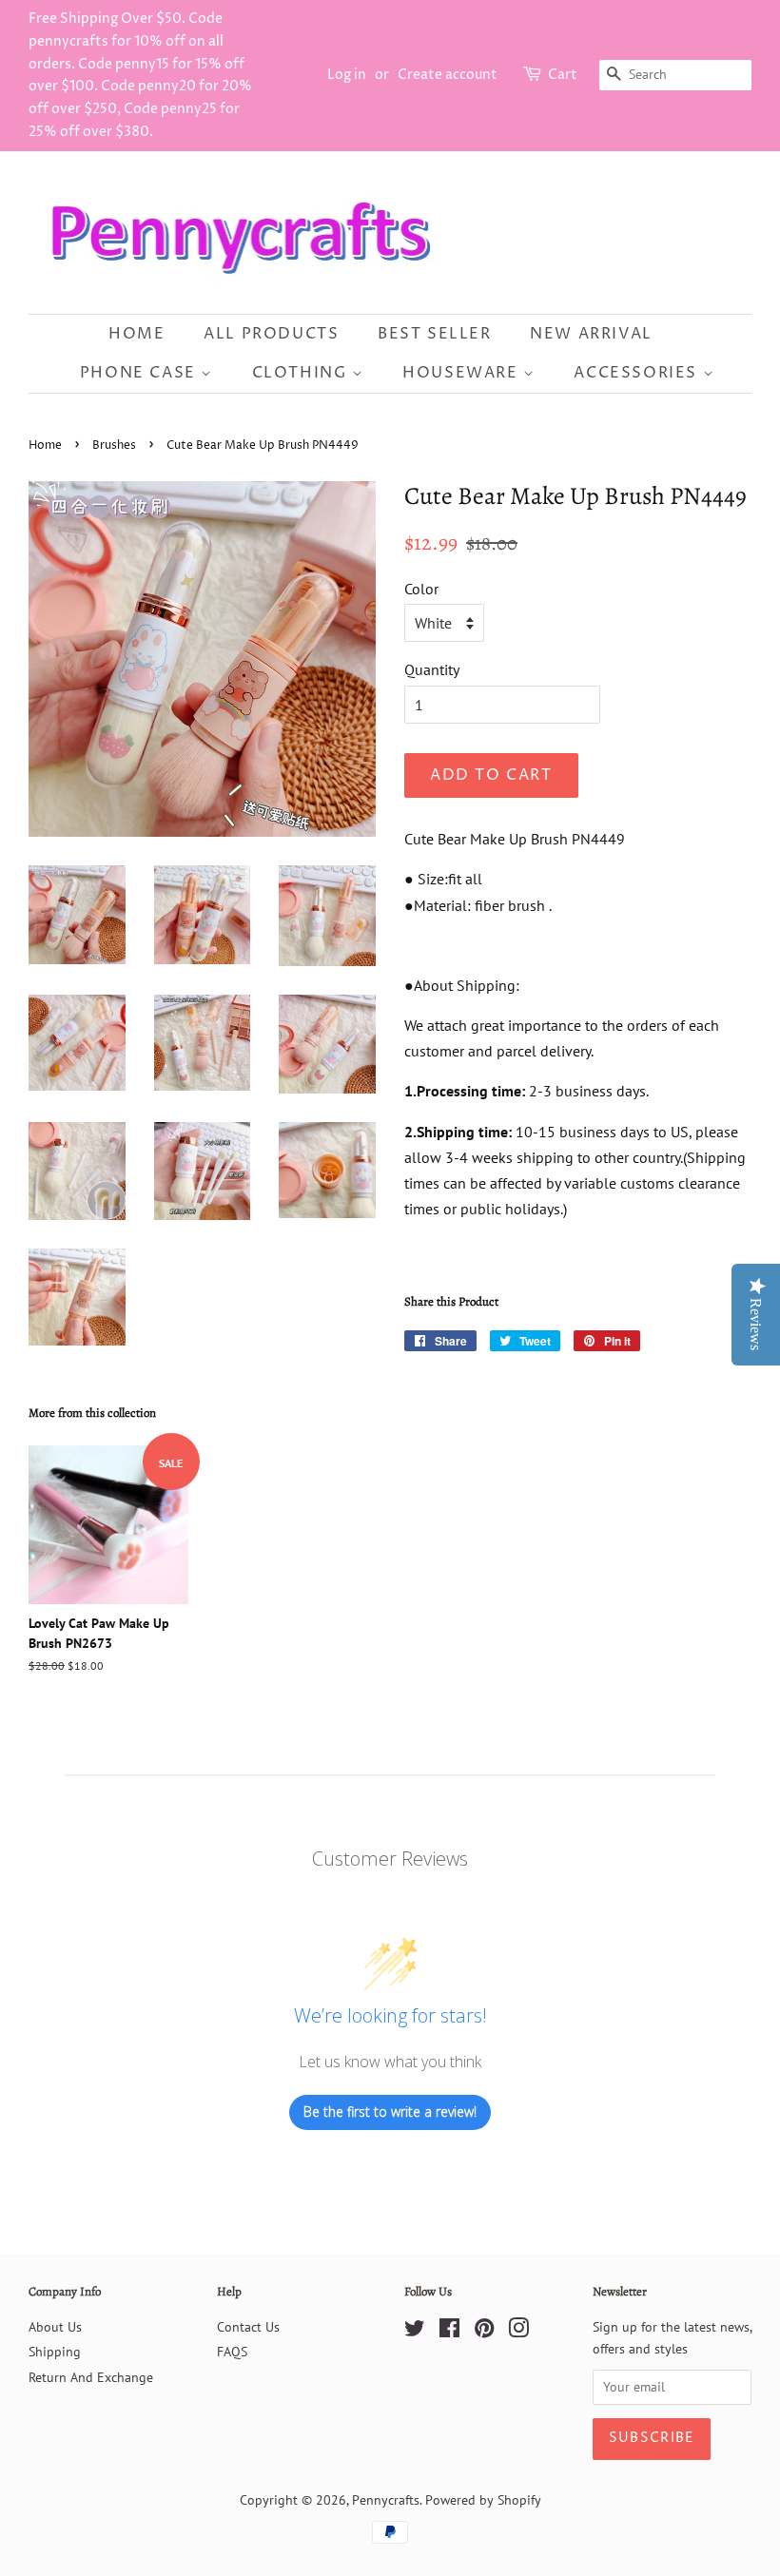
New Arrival (591, 334)
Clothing (302, 373)
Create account (448, 75)
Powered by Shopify (483, 2500)
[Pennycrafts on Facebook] (449, 2332)
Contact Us (248, 2327)
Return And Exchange (91, 2377)
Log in (347, 75)
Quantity (432, 669)
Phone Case (141, 373)
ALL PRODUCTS (271, 334)
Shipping (55, 2352)
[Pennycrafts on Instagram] (518, 2332)
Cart (563, 75)
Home (136, 334)
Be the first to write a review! (390, 2111)
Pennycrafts (386, 2500)
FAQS (232, 2352)
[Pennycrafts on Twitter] (415, 2332)
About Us (55, 2327)
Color (421, 589)
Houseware (463, 373)
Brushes (114, 445)
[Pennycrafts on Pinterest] (484, 2332)
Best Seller (435, 334)
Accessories (638, 373)
